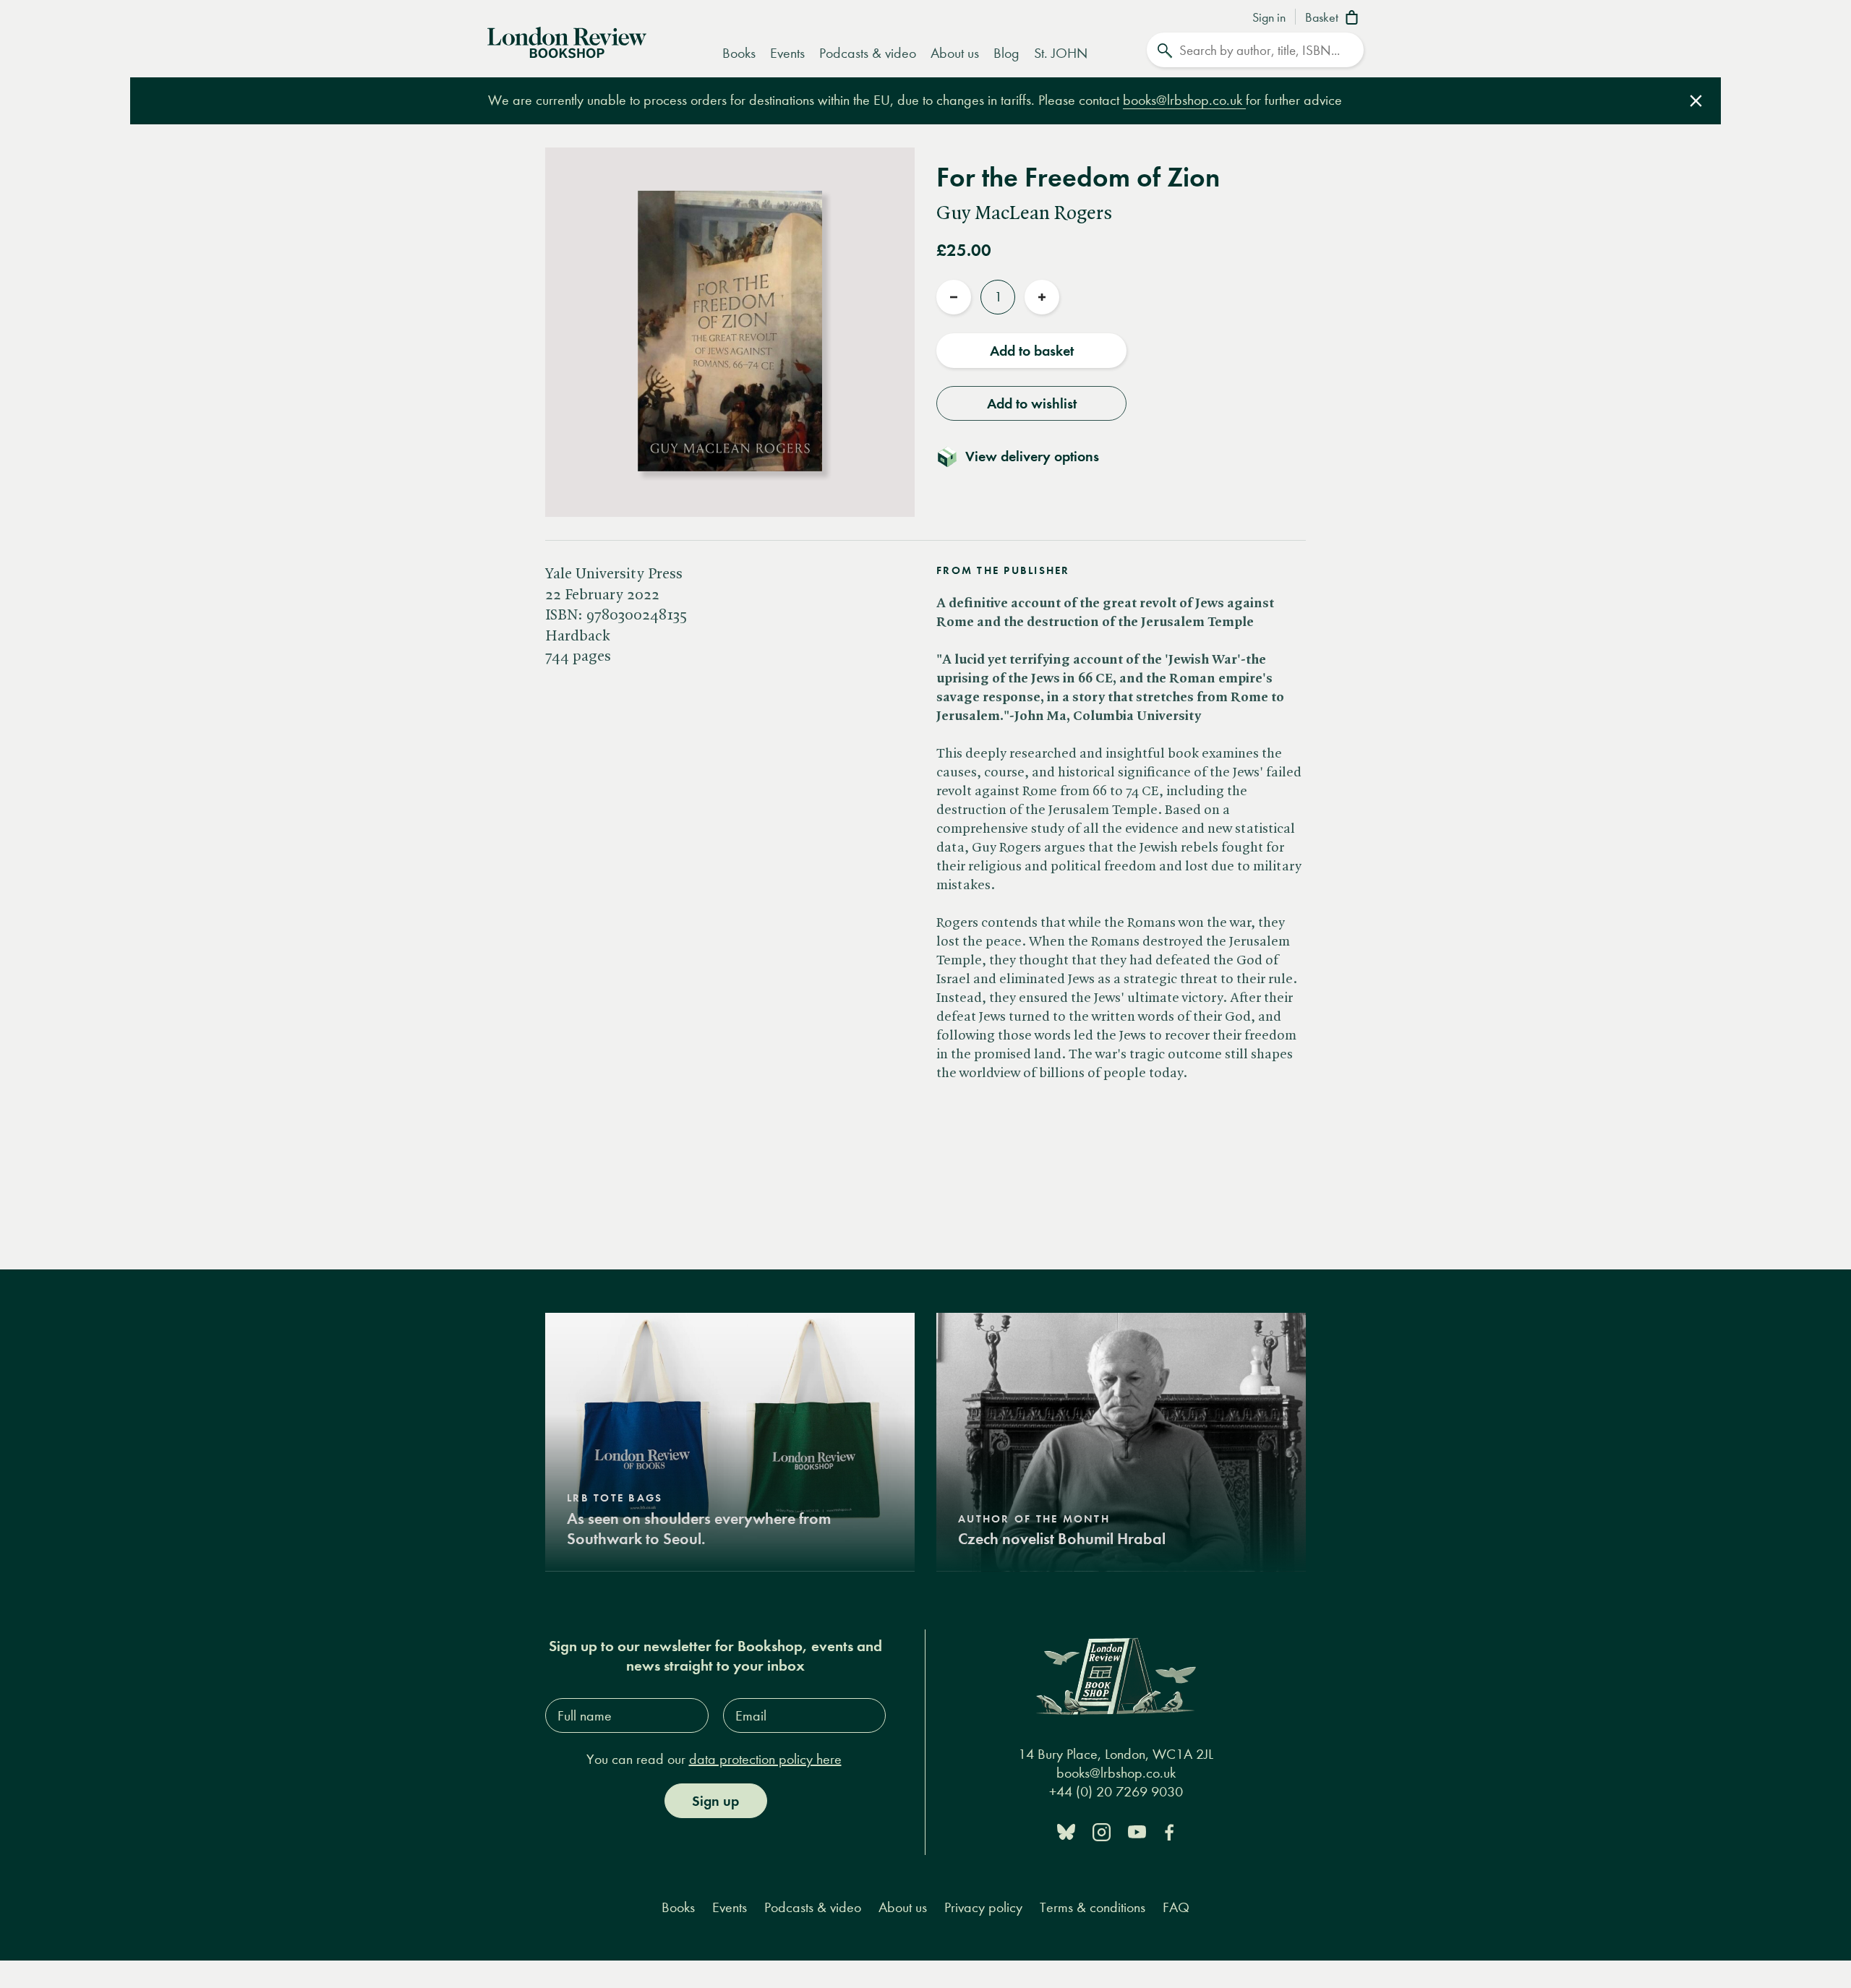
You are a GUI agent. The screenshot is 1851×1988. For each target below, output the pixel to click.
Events (787, 53)
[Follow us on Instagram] (1102, 1831)
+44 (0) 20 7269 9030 (1116, 1792)
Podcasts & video (868, 53)
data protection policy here (765, 1759)
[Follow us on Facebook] (1169, 1831)
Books (739, 53)
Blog (1006, 53)
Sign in (1269, 18)
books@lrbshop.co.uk (1184, 100)
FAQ (1176, 1907)
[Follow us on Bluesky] (1066, 1831)
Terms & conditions (1093, 1907)
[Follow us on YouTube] (1137, 1831)
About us (955, 53)
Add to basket (1032, 351)
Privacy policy (983, 1907)
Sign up (715, 1801)
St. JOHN (1061, 53)
